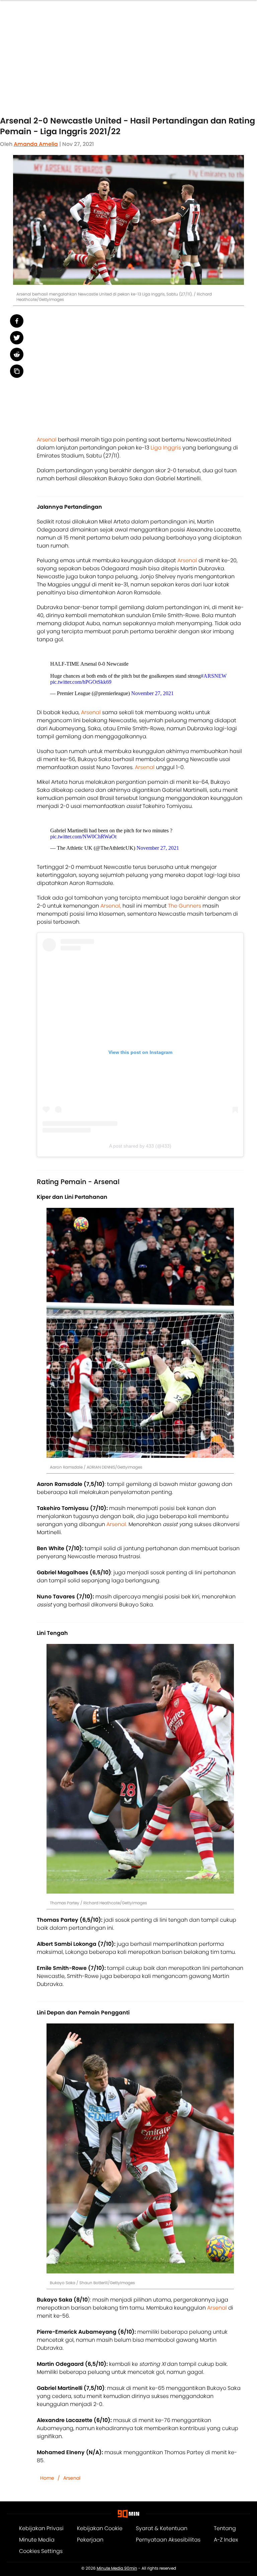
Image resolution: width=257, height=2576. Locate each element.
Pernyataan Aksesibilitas (168, 2540)
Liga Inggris (166, 448)
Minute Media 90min (117, 2568)
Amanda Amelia (36, 144)
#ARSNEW (214, 676)
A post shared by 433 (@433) (140, 1146)
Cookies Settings (41, 2551)
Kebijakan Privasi (41, 2528)
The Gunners (185, 906)
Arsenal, (111, 906)
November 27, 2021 (152, 693)
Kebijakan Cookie (100, 2528)
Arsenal (47, 440)
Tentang (225, 2528)
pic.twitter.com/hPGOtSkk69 (81, 682)
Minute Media (37, 2540)
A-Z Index (226, 2540)
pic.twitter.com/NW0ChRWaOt (83, 837)
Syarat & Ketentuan (162, 2528)
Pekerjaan (90, 2540)
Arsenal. (117, 1524)
